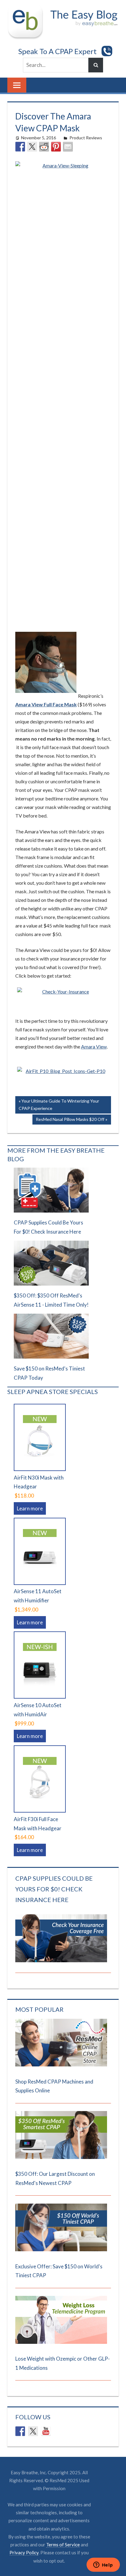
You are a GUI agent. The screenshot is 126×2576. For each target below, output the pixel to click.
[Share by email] (68, 147)
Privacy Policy (24, 2552)
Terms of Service (63, 2545)
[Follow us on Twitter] (33, 2431)
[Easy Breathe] (27, 10)
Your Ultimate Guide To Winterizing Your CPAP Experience (59, 1105)
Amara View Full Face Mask (46, 704)
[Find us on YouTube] (46, 2431)
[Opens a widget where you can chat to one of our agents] (103, 2565)
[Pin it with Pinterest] (56, 147)
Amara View (94, 1046)
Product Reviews (86, 138)
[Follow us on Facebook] (20, 2431)
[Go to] (61, 2064)
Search (96, 65)
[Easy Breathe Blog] (82, 10)
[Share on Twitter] (32, 147)
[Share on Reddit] (44, 147)
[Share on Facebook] (20, 147)
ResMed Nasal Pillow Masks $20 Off (70, 1120)
